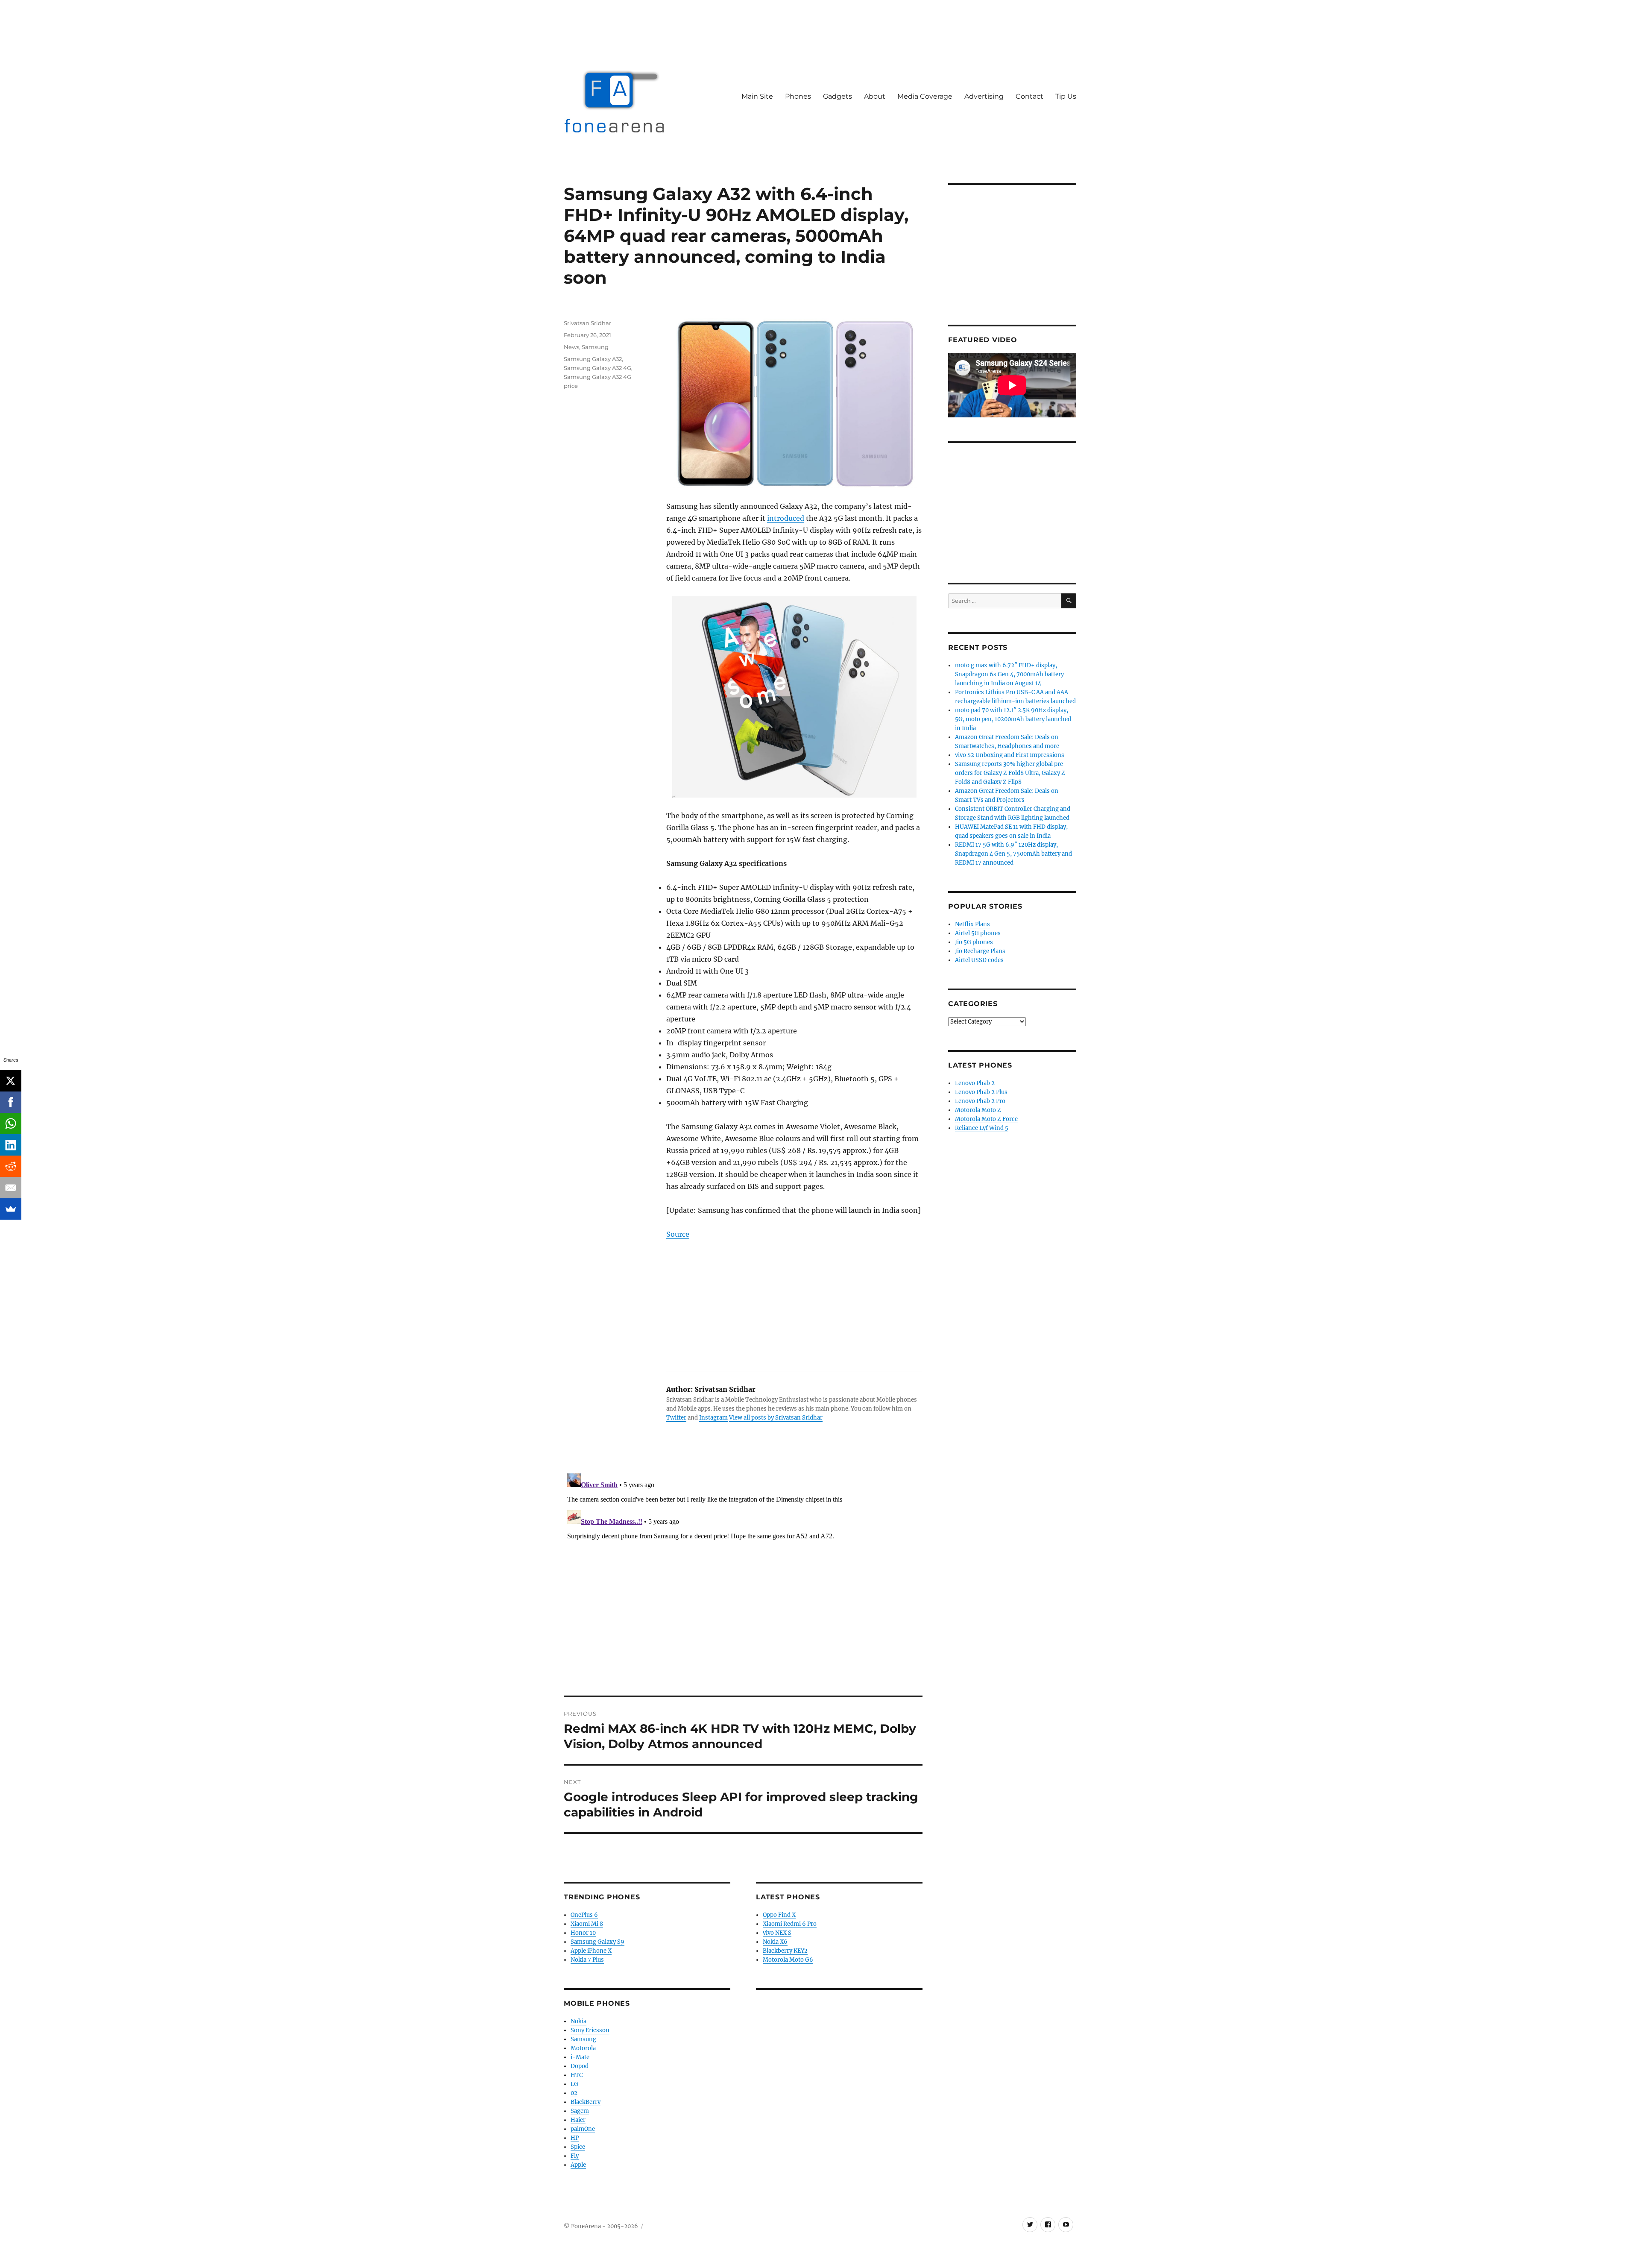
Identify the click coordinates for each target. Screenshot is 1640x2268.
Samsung (595, 347)
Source (678, 1234)
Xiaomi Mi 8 (587, 1924)
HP (575, 2138)
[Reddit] (11, 1166)
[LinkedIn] (11, 1145)
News (571, 347)
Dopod (580, 2066)
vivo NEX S (777, 1933)
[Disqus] (743, 1577)
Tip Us (1066, 96)
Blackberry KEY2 (785, 1951)
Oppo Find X (779, 1915)
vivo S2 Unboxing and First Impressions (1010, 755)
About (875, 96)
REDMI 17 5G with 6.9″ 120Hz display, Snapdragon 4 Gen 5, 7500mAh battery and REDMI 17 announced (1013, 854)
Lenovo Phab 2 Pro (980, 1101)
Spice (578, 2147)
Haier (578, 2120)
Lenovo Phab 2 (975, 1083)
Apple (578, 2165)
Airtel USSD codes (979, 960)
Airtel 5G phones (978, 933)
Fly (575, 2156)
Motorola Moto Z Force (986, 1119)
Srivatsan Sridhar (587, 323)
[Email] (11, 1188)
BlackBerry (586, 2102)
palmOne (583, 2129)
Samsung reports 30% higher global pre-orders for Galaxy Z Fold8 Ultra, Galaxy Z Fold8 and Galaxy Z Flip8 (1011, 773)
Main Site (757, 96)
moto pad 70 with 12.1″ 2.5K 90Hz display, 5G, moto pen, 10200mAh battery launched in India (1013, 719)
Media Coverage (925, 96)
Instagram (713, 1418)
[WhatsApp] (11, 1124)
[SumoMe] (11, 1209)
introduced (786, 518)
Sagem (580, 2111)
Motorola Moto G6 (788, 1960)
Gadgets (838, 96)
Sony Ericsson (590, 2030)
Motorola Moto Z (978, 1110)
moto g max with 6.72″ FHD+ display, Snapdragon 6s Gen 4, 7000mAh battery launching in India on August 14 (1009, 674)
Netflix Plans (972, 924)
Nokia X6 (775, 1942)
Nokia (578, 2021)
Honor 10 (583, 1933)
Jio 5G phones (974, 942)
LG (574, 2084)
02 (574, 2093)
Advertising (984, 96)
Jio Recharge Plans (980, 951)
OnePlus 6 (584, 1915)
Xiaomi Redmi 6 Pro (790, 1924)
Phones (798, 96)
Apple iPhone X (591, 1951)
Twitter (676, 1418)
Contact (1029, 96)
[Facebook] (11, 1102)
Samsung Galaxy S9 (597, 1942)
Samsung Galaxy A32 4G (597, 368)
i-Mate (580, 2057)
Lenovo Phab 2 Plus (981, 1092)
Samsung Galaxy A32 (593, 359)
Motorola (583, 2048)
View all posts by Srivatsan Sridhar (776, 1418)
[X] (11, 1081)
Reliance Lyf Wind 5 (982, 1128)
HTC (577, 2075)
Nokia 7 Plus (587, 1960)
